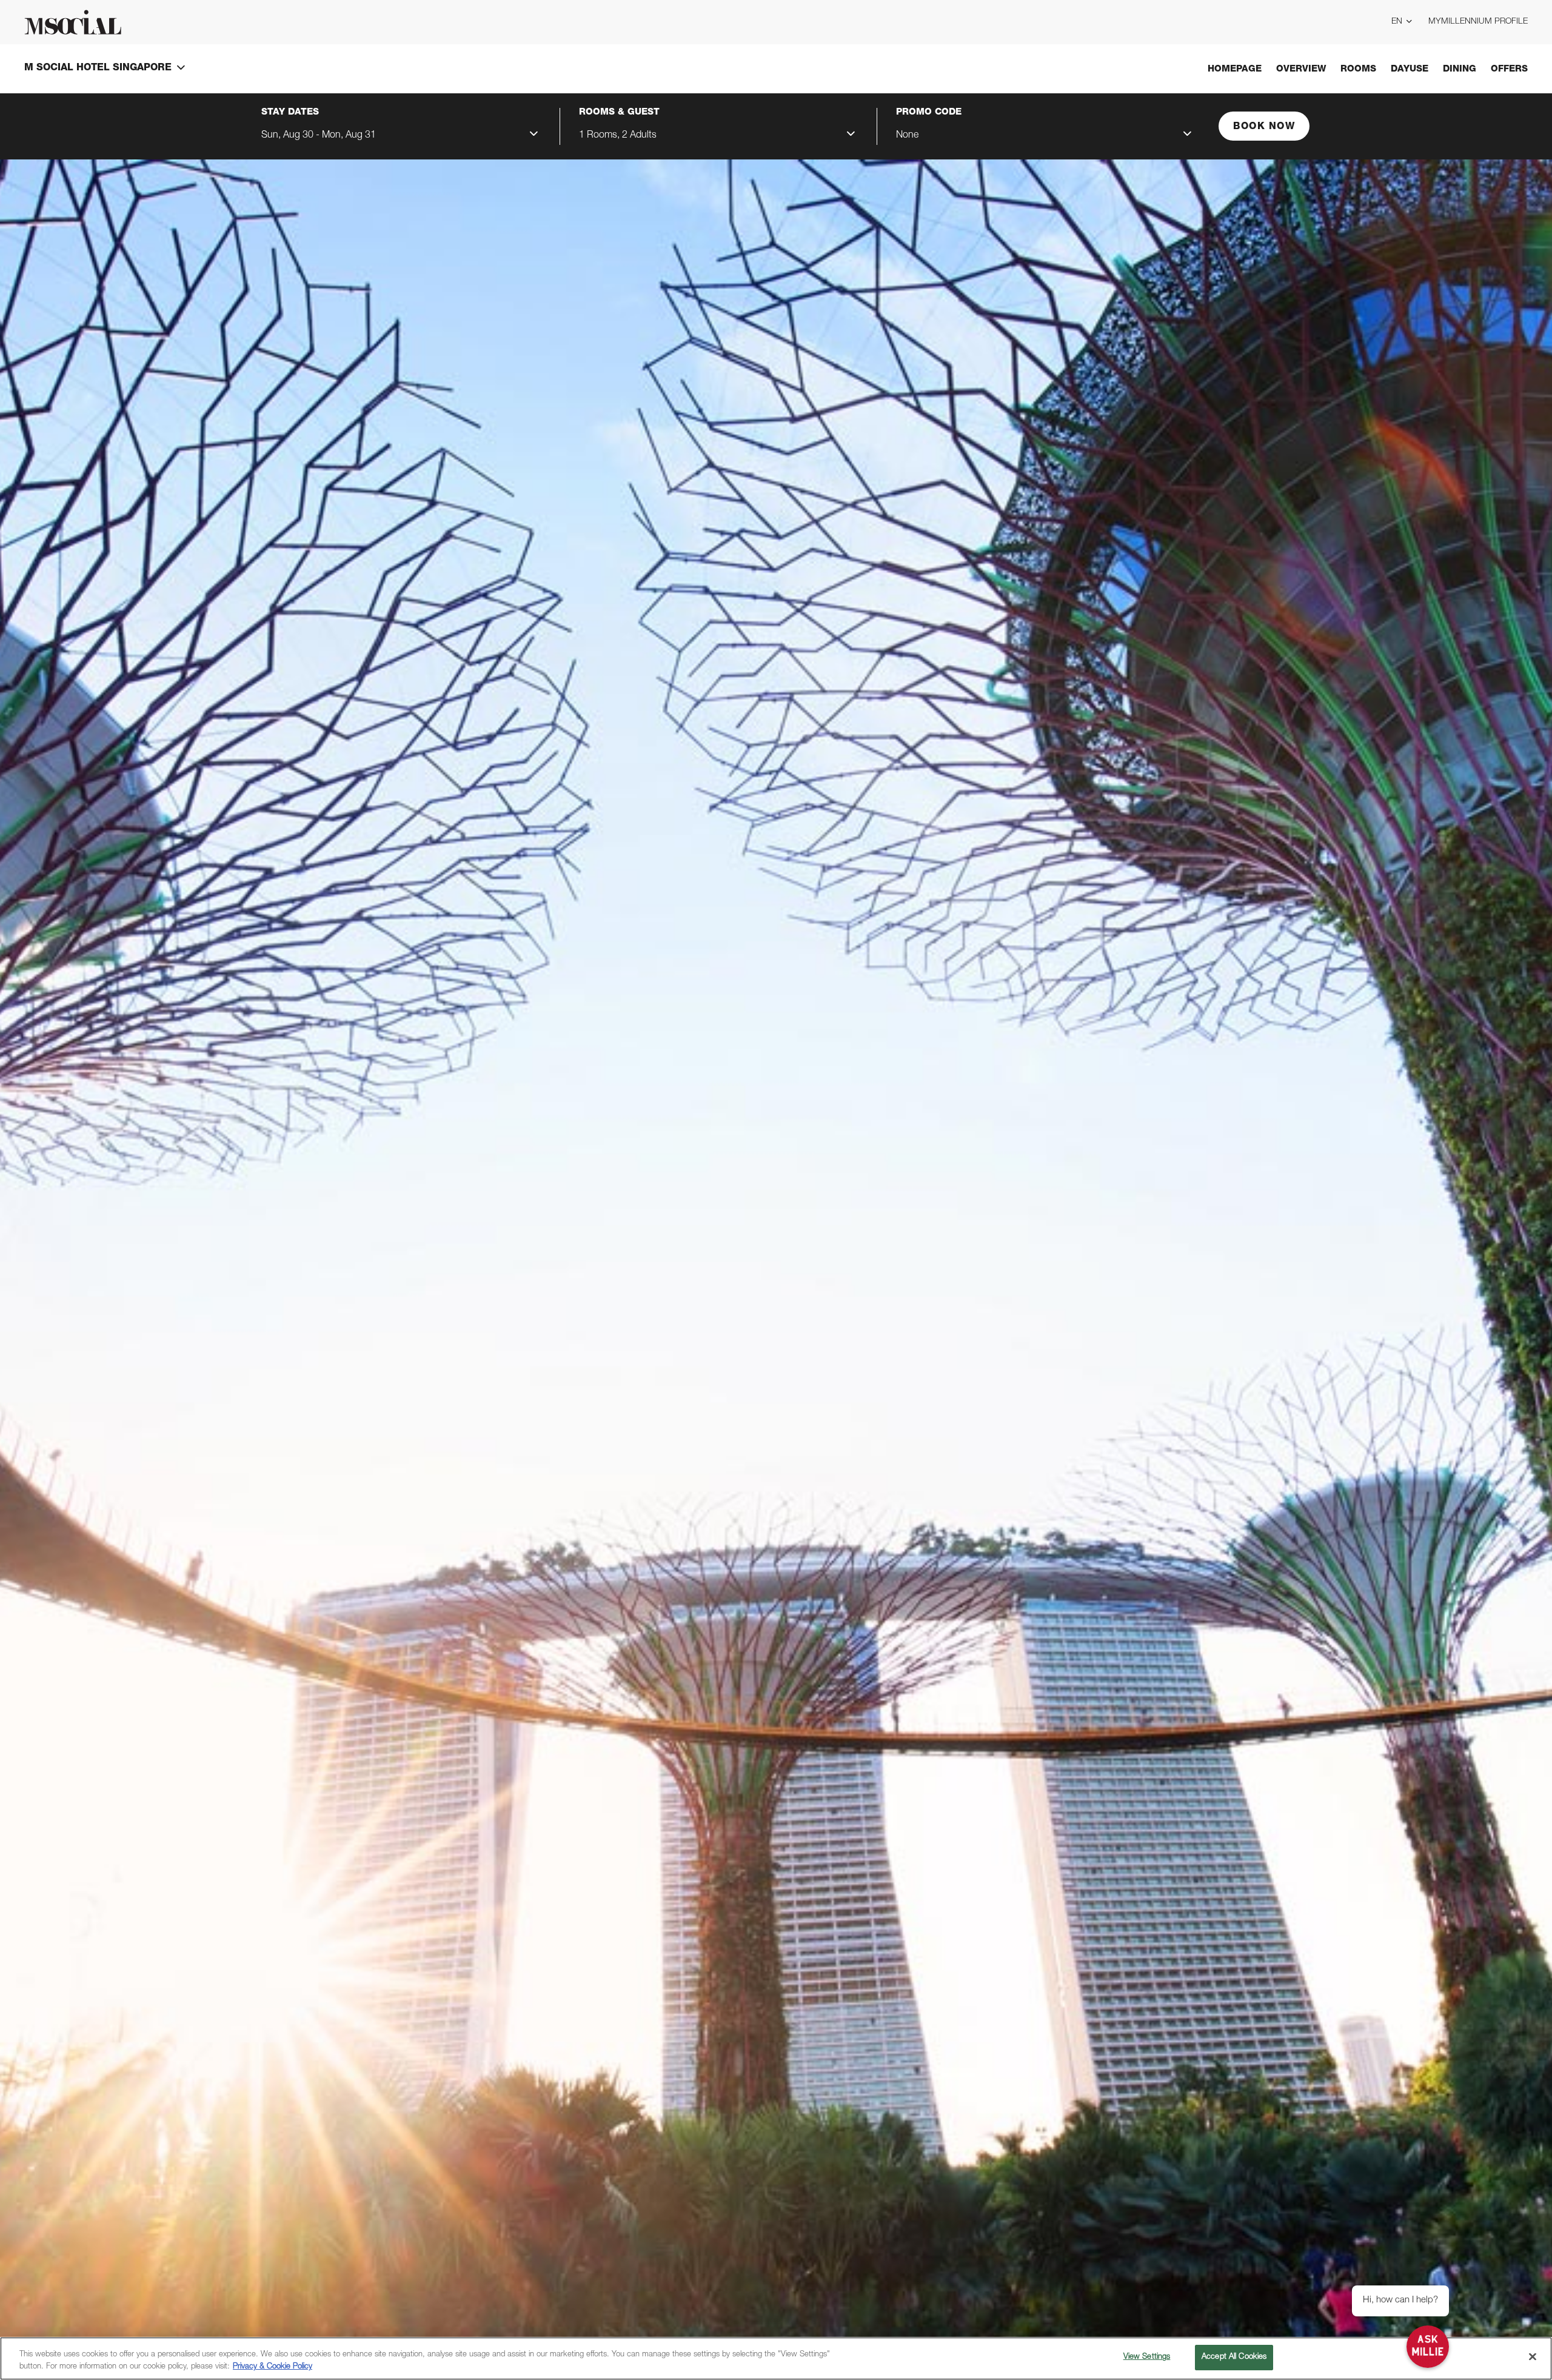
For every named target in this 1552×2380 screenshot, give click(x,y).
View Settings (1147, 2357)
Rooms (1358, 69)
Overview (1301, 69)
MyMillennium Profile (1478, 22)
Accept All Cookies (1234, 2357)
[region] (776, 2358)
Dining (1460, 69)
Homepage (1235, 69)
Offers (1509, 69)
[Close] (1533, 2356)
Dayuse (1410, 69)
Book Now (1264, 127)
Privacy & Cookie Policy (273, 2367)
